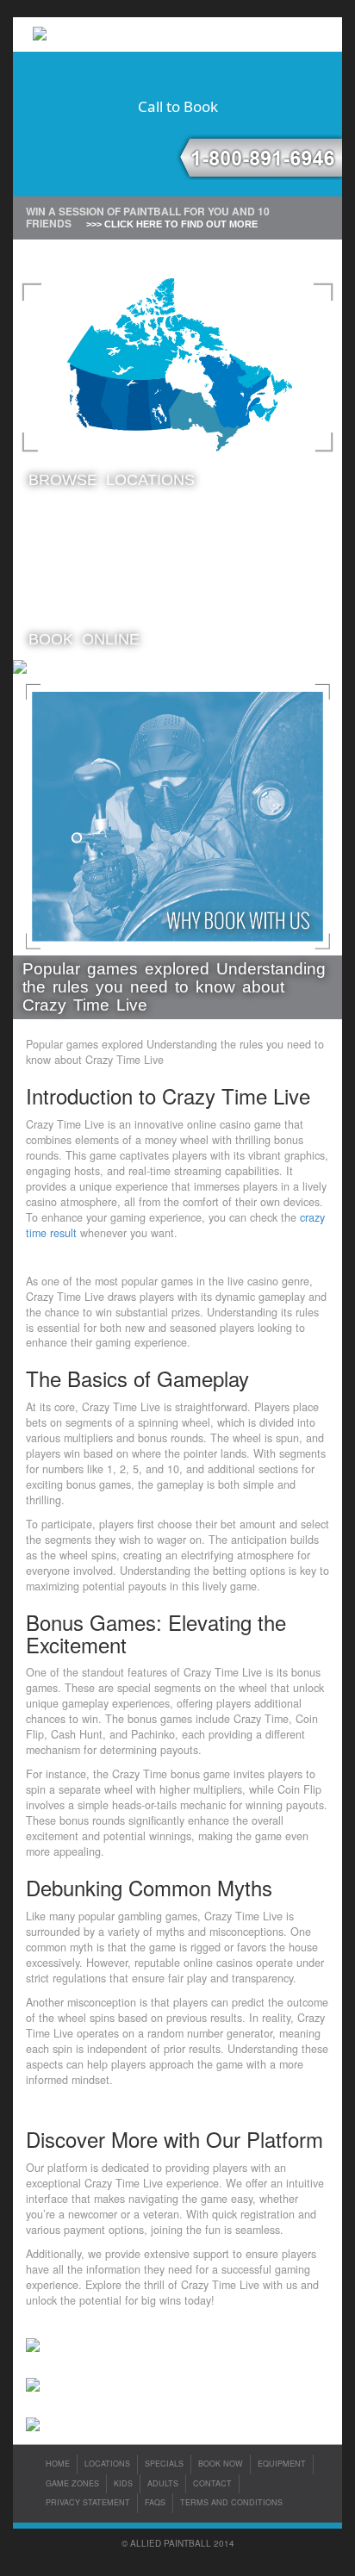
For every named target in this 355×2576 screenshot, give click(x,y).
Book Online (84, 639)
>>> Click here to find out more (172, 224)
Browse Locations (112, 480)
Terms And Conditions (231, 2502)
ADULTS (163, 2483)
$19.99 (98, 558)
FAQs (155, 2502)
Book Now (221, 2464)
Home (58, 2464)
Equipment (282, 2464)
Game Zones (72, 2483)
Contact (212, 2483)
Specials (164, 2464)
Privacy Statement (88, 2502)
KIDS (123, 2483)
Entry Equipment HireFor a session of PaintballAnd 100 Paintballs (220, 561)
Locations (107, 2464)
